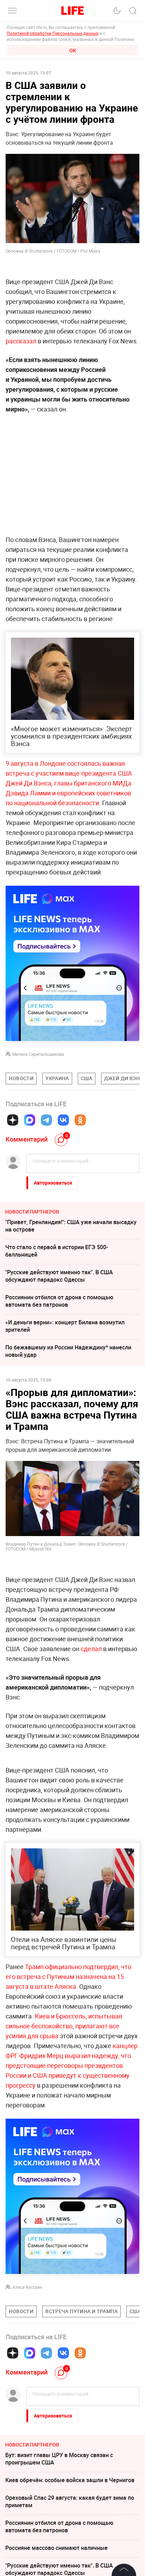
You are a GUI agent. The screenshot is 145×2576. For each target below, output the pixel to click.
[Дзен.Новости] (13, 1120)
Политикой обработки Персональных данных (53, 33)
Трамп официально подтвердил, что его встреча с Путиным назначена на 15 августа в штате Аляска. (68, 2082)
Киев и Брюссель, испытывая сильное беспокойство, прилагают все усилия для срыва (64, 2132)
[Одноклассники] (80, 1120)
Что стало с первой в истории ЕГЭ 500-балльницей (57, 1251)
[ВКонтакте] (63, 1120)
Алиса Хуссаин (27, 2393)
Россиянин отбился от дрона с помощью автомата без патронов (59, 1301)
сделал (91, 1649)
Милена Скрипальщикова (38, 1054)
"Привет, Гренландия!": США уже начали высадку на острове (71, 1226)
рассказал (22, 341)
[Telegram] (46, 1120)
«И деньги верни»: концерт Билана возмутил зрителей (65, 1326)
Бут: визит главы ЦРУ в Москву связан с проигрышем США (59, 2565)
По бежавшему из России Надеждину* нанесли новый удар (68, 1351)
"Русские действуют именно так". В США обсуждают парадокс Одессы (59, 1276)
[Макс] (30, 1120)
